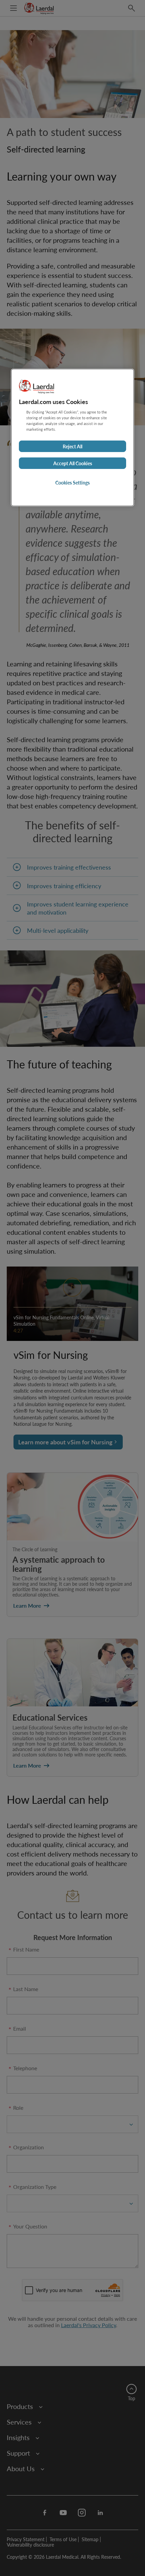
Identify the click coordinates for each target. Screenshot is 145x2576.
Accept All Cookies (73, 463)
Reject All (72, 446)
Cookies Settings (72, 482)
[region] (72, 438)
